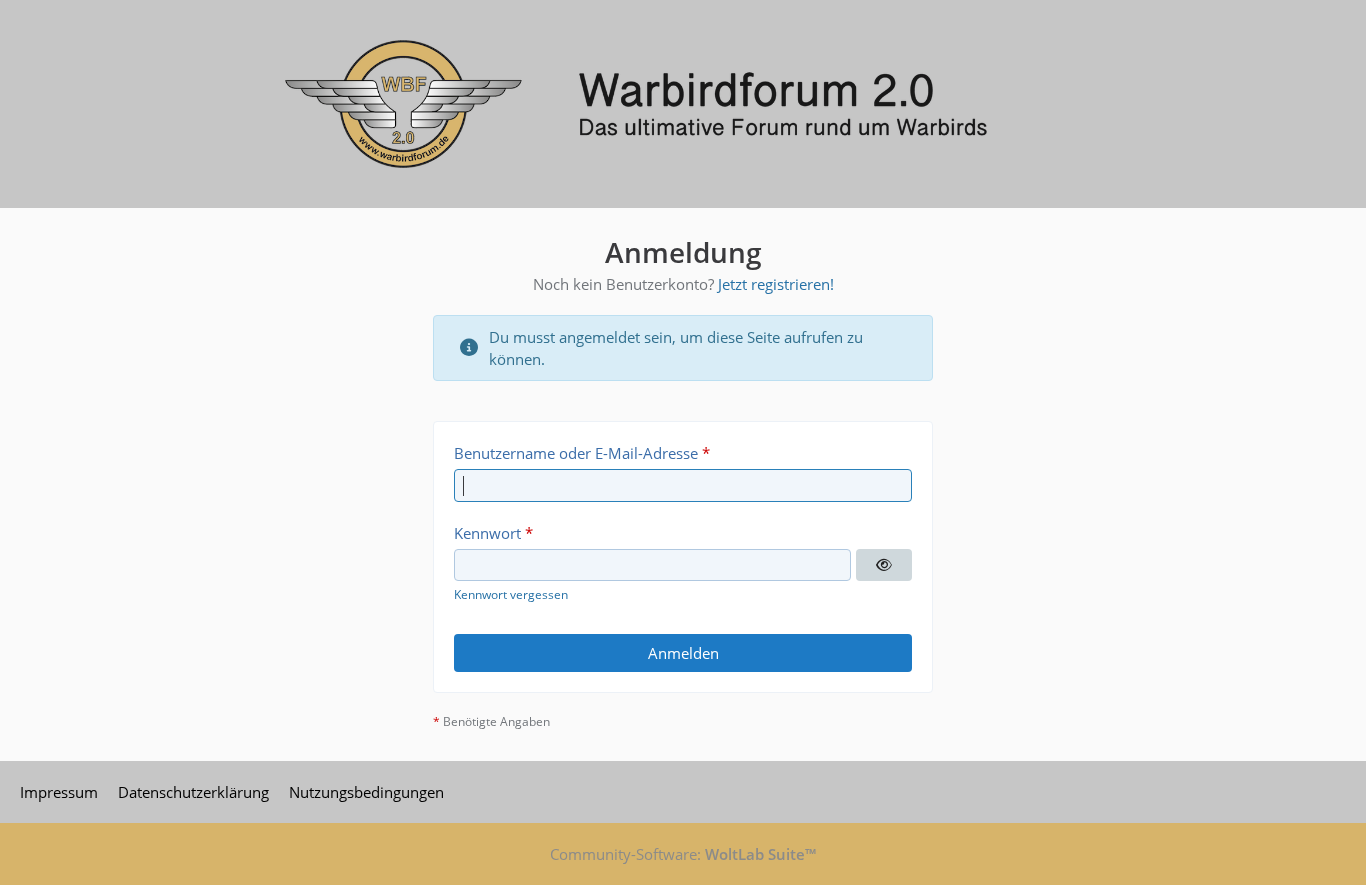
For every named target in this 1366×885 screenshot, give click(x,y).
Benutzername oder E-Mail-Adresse (576, 453)
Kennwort (487, 533)
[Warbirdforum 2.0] (683, 104)
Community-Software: (683, 854)
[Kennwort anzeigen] (884, 565)
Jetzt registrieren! (776, 284)
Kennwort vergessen (511, 594)
